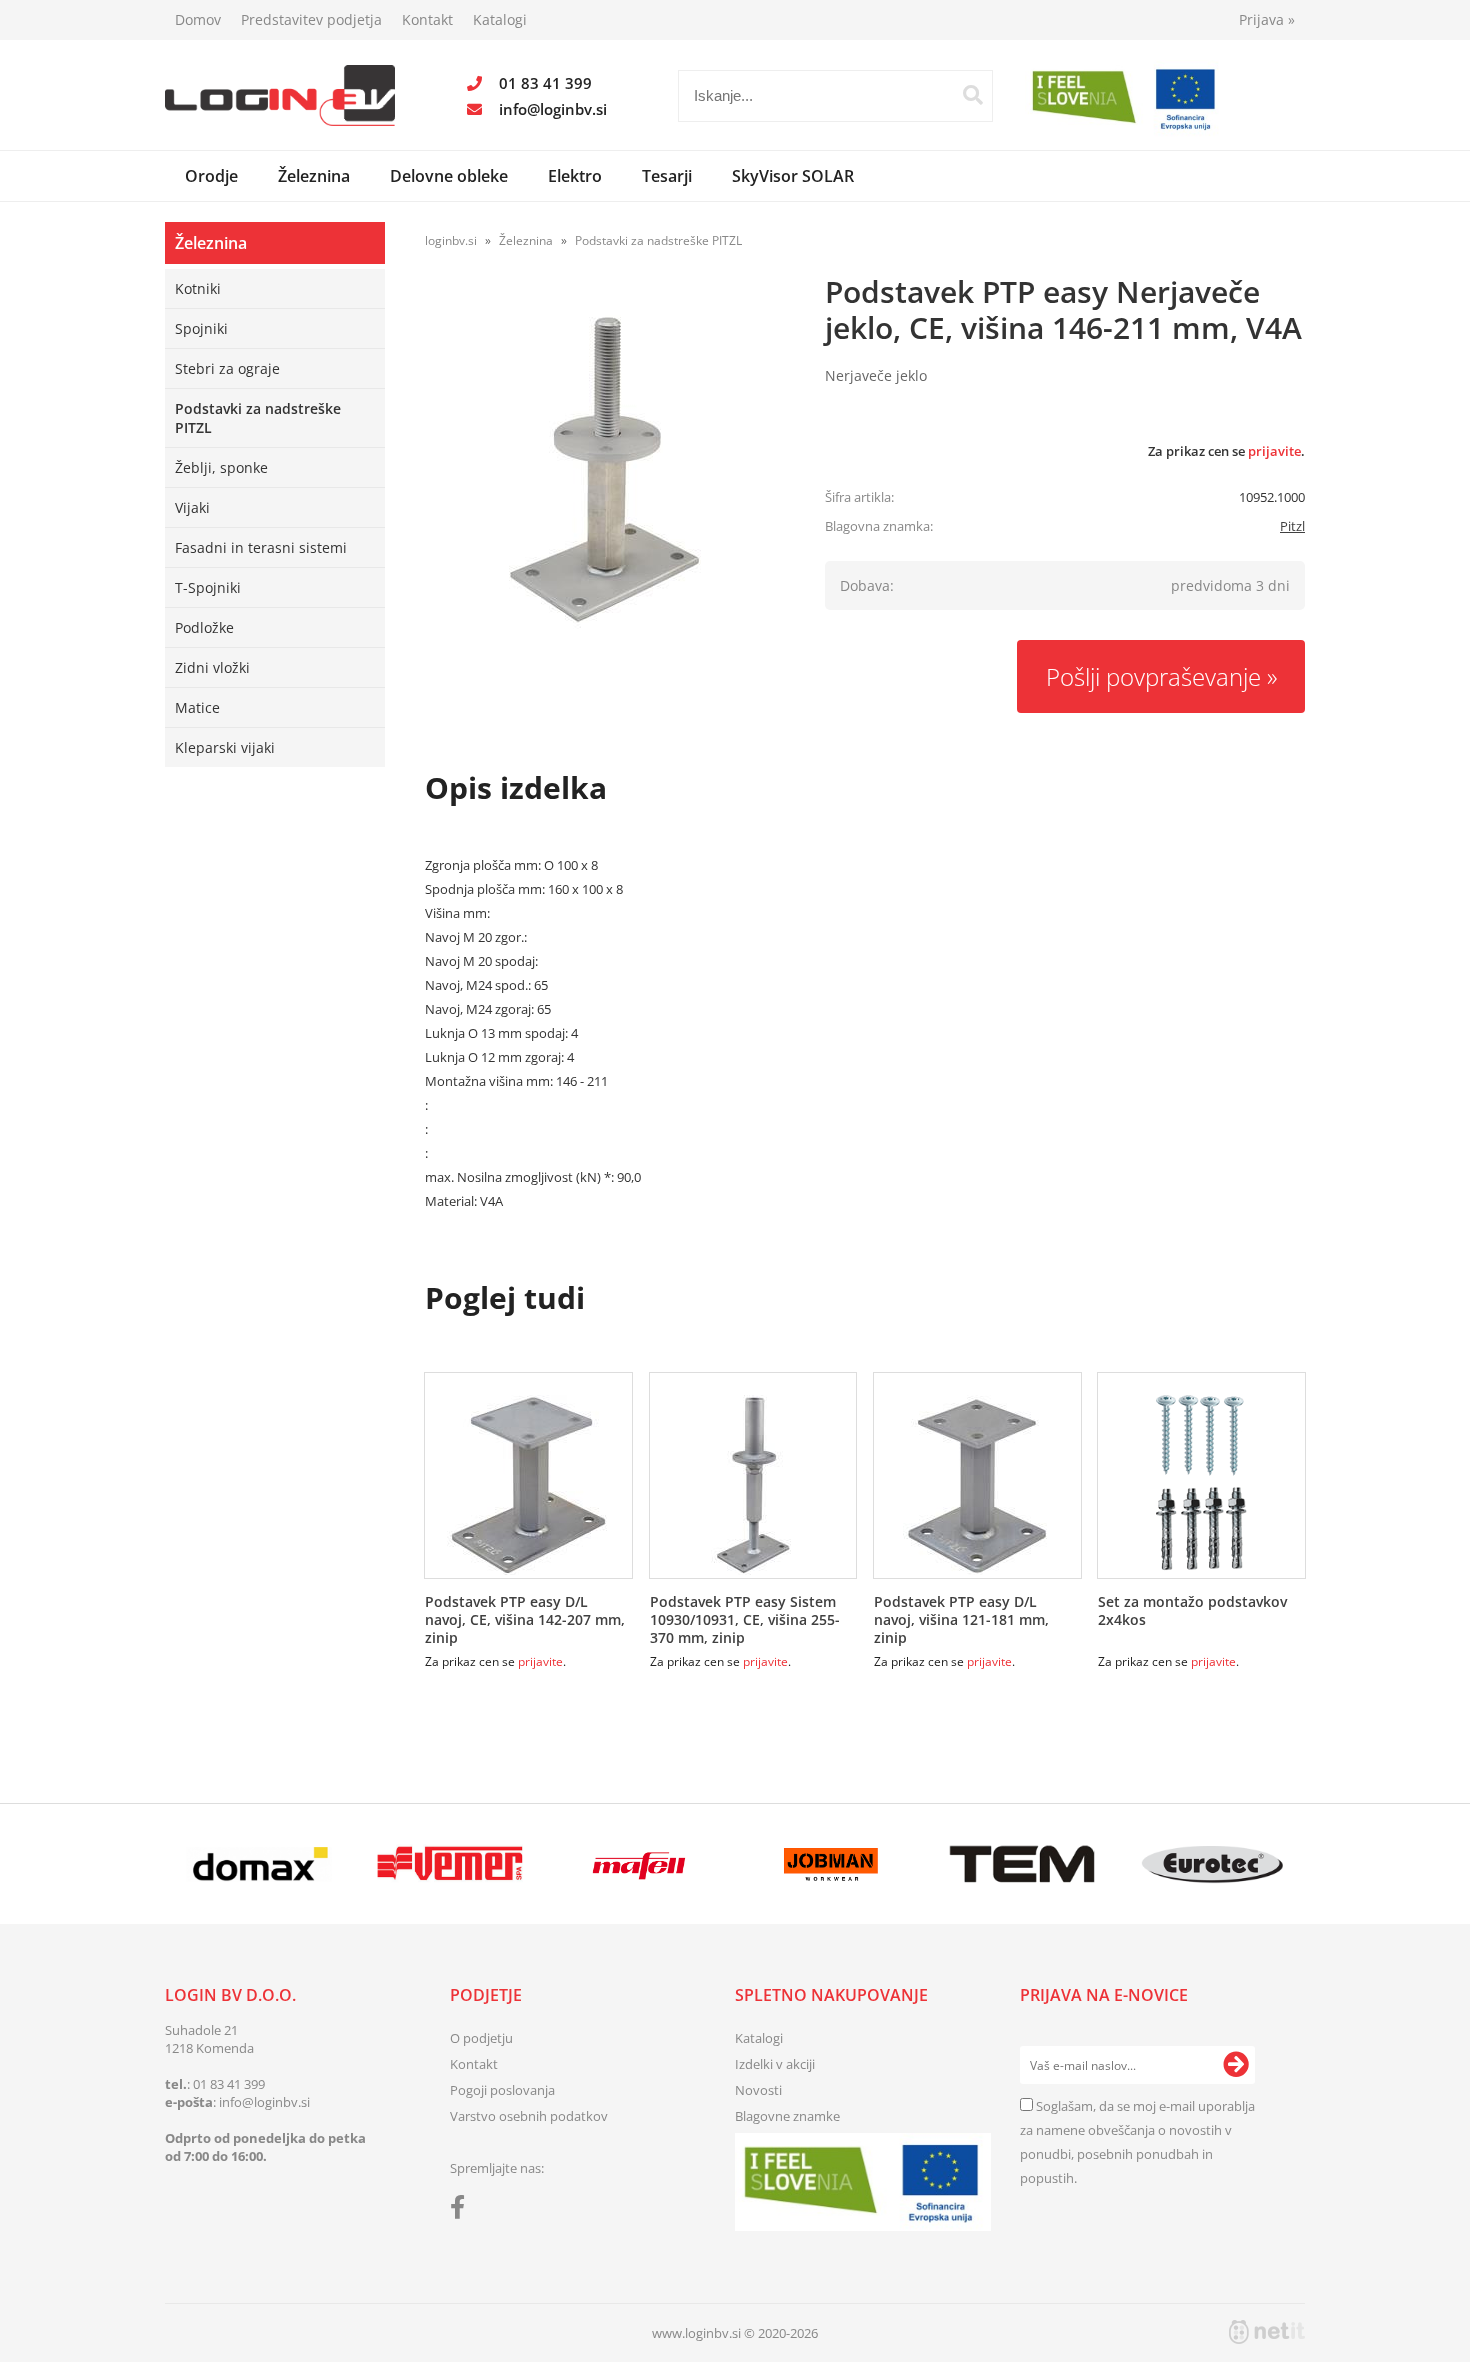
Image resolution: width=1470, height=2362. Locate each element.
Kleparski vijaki (225, 747)
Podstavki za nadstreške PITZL (258, 418)
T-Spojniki (208, 587)
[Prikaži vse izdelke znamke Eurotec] (1212, 1864)
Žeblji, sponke (221, 467)
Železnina (314, 176)
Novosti (758, 2090)
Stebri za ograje (227, 368)
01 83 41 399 (545, 83)
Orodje (211, 176)
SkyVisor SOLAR (793, 176)
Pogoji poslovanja (502, 2090)
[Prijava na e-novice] (1236, 2065)
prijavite (1274, 451)
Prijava (1267, 19)
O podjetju (481, 2038)
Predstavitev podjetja (311, 19)
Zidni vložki (212, 667)
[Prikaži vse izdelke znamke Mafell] (640, 1864)
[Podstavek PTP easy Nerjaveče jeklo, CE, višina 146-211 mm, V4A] (605, 469)
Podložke (204, 627)
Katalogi (500, 19)
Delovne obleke (449, 176)
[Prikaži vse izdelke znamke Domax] (259, 1864)
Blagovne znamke (787, 2116)
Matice (197, 707)
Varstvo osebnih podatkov (529, 2116)
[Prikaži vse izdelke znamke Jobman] (831, 1864)
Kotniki (198, 288)
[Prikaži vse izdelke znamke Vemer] (449, 1864)
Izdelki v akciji (775, 2064)
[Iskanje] (973, 95)
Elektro (575, 176)
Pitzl (1292, 526)
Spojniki (201, 328)
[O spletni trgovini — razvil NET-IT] (1267, 2332)
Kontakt (427, 19)
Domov (198, 19)
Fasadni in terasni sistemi (261, 547)
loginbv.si (451, 240)
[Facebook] (462, 2211)
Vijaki (192, 507)
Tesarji (667, 176)
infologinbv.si (553, 109)
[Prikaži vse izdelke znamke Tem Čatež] (1021, 1864)
